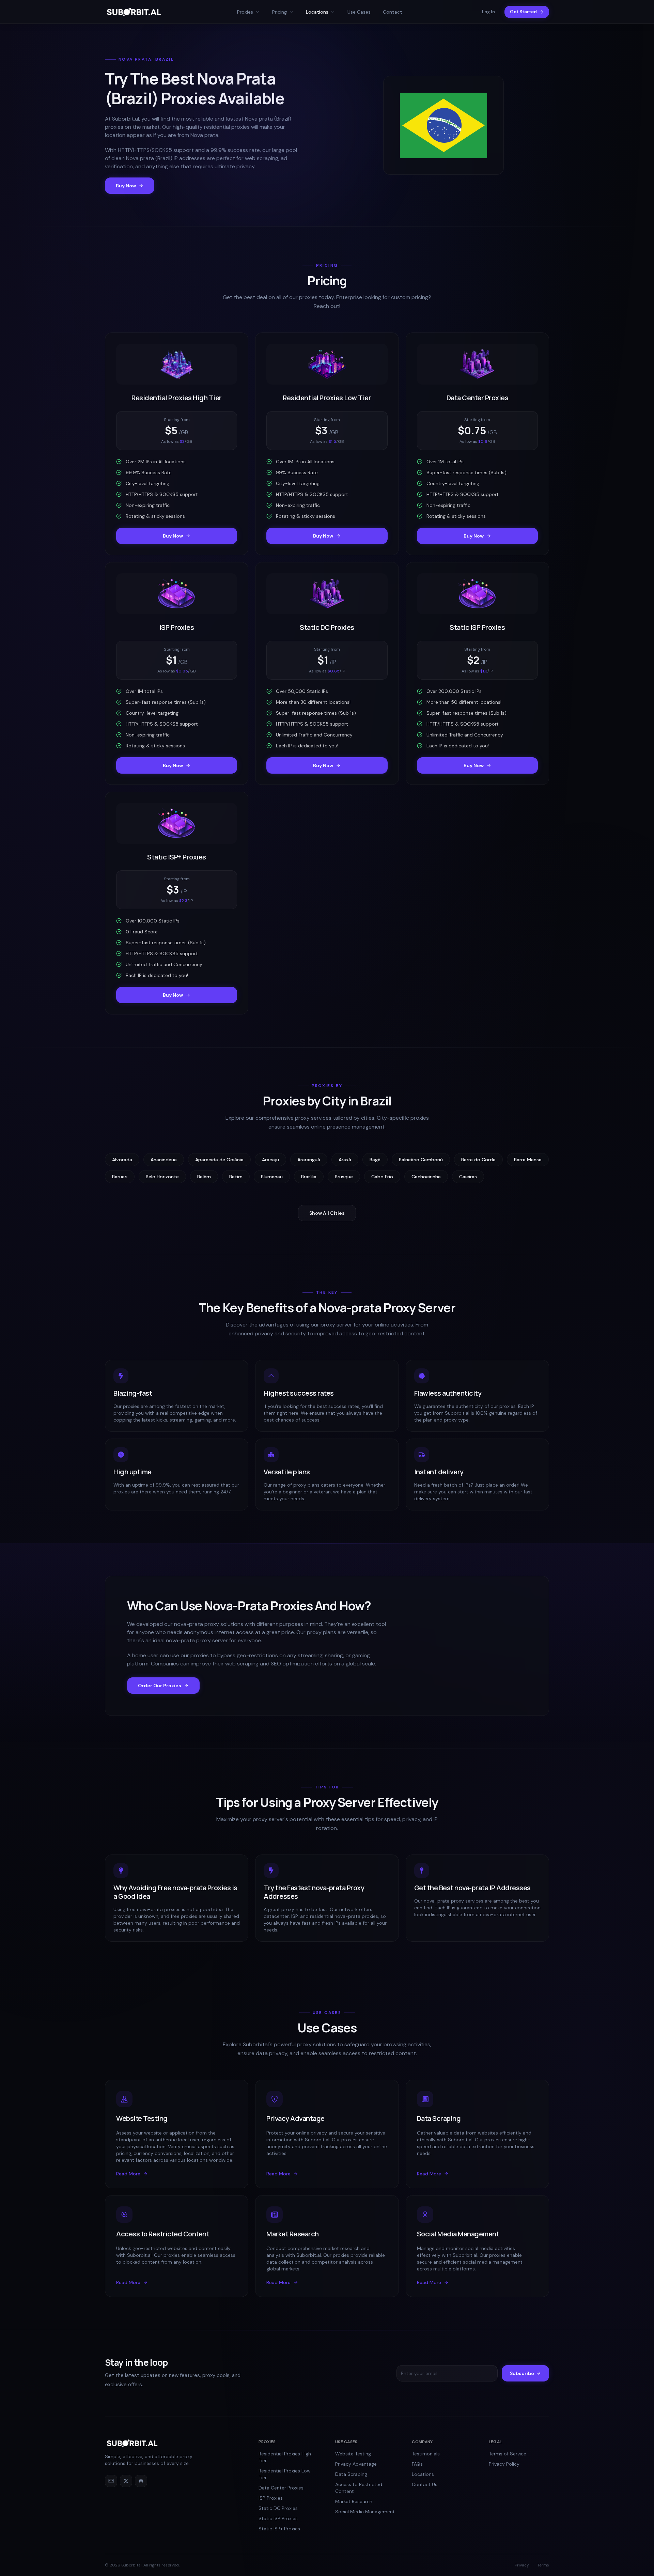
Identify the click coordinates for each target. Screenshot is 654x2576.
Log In (488, 12)
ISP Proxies (271, 2498)
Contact (393, 12)
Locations (423, 2474)
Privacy (522, 2565)
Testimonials (426, 2454)
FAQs (417, 2464)
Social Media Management (365, 2512)
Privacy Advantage (356, 2464)
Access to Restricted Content (359, 2488)
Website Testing (353, 2454)
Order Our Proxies (160, 1686)
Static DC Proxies (278, 2508)
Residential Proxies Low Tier (285, 2474)
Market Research (354, 2501)
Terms (543, 2565)
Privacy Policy (504, 2464)
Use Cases (359, 12)
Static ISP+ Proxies (279, 2529)
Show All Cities (327, 1213)
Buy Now (126, 186)
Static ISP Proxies (278, 2518)
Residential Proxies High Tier (285, 2457)
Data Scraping (351, 2474)
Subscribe (522, 2373)
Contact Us (425, 2484)
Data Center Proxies (281, 2488)
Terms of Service (508, 2454)
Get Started (523, 12)
